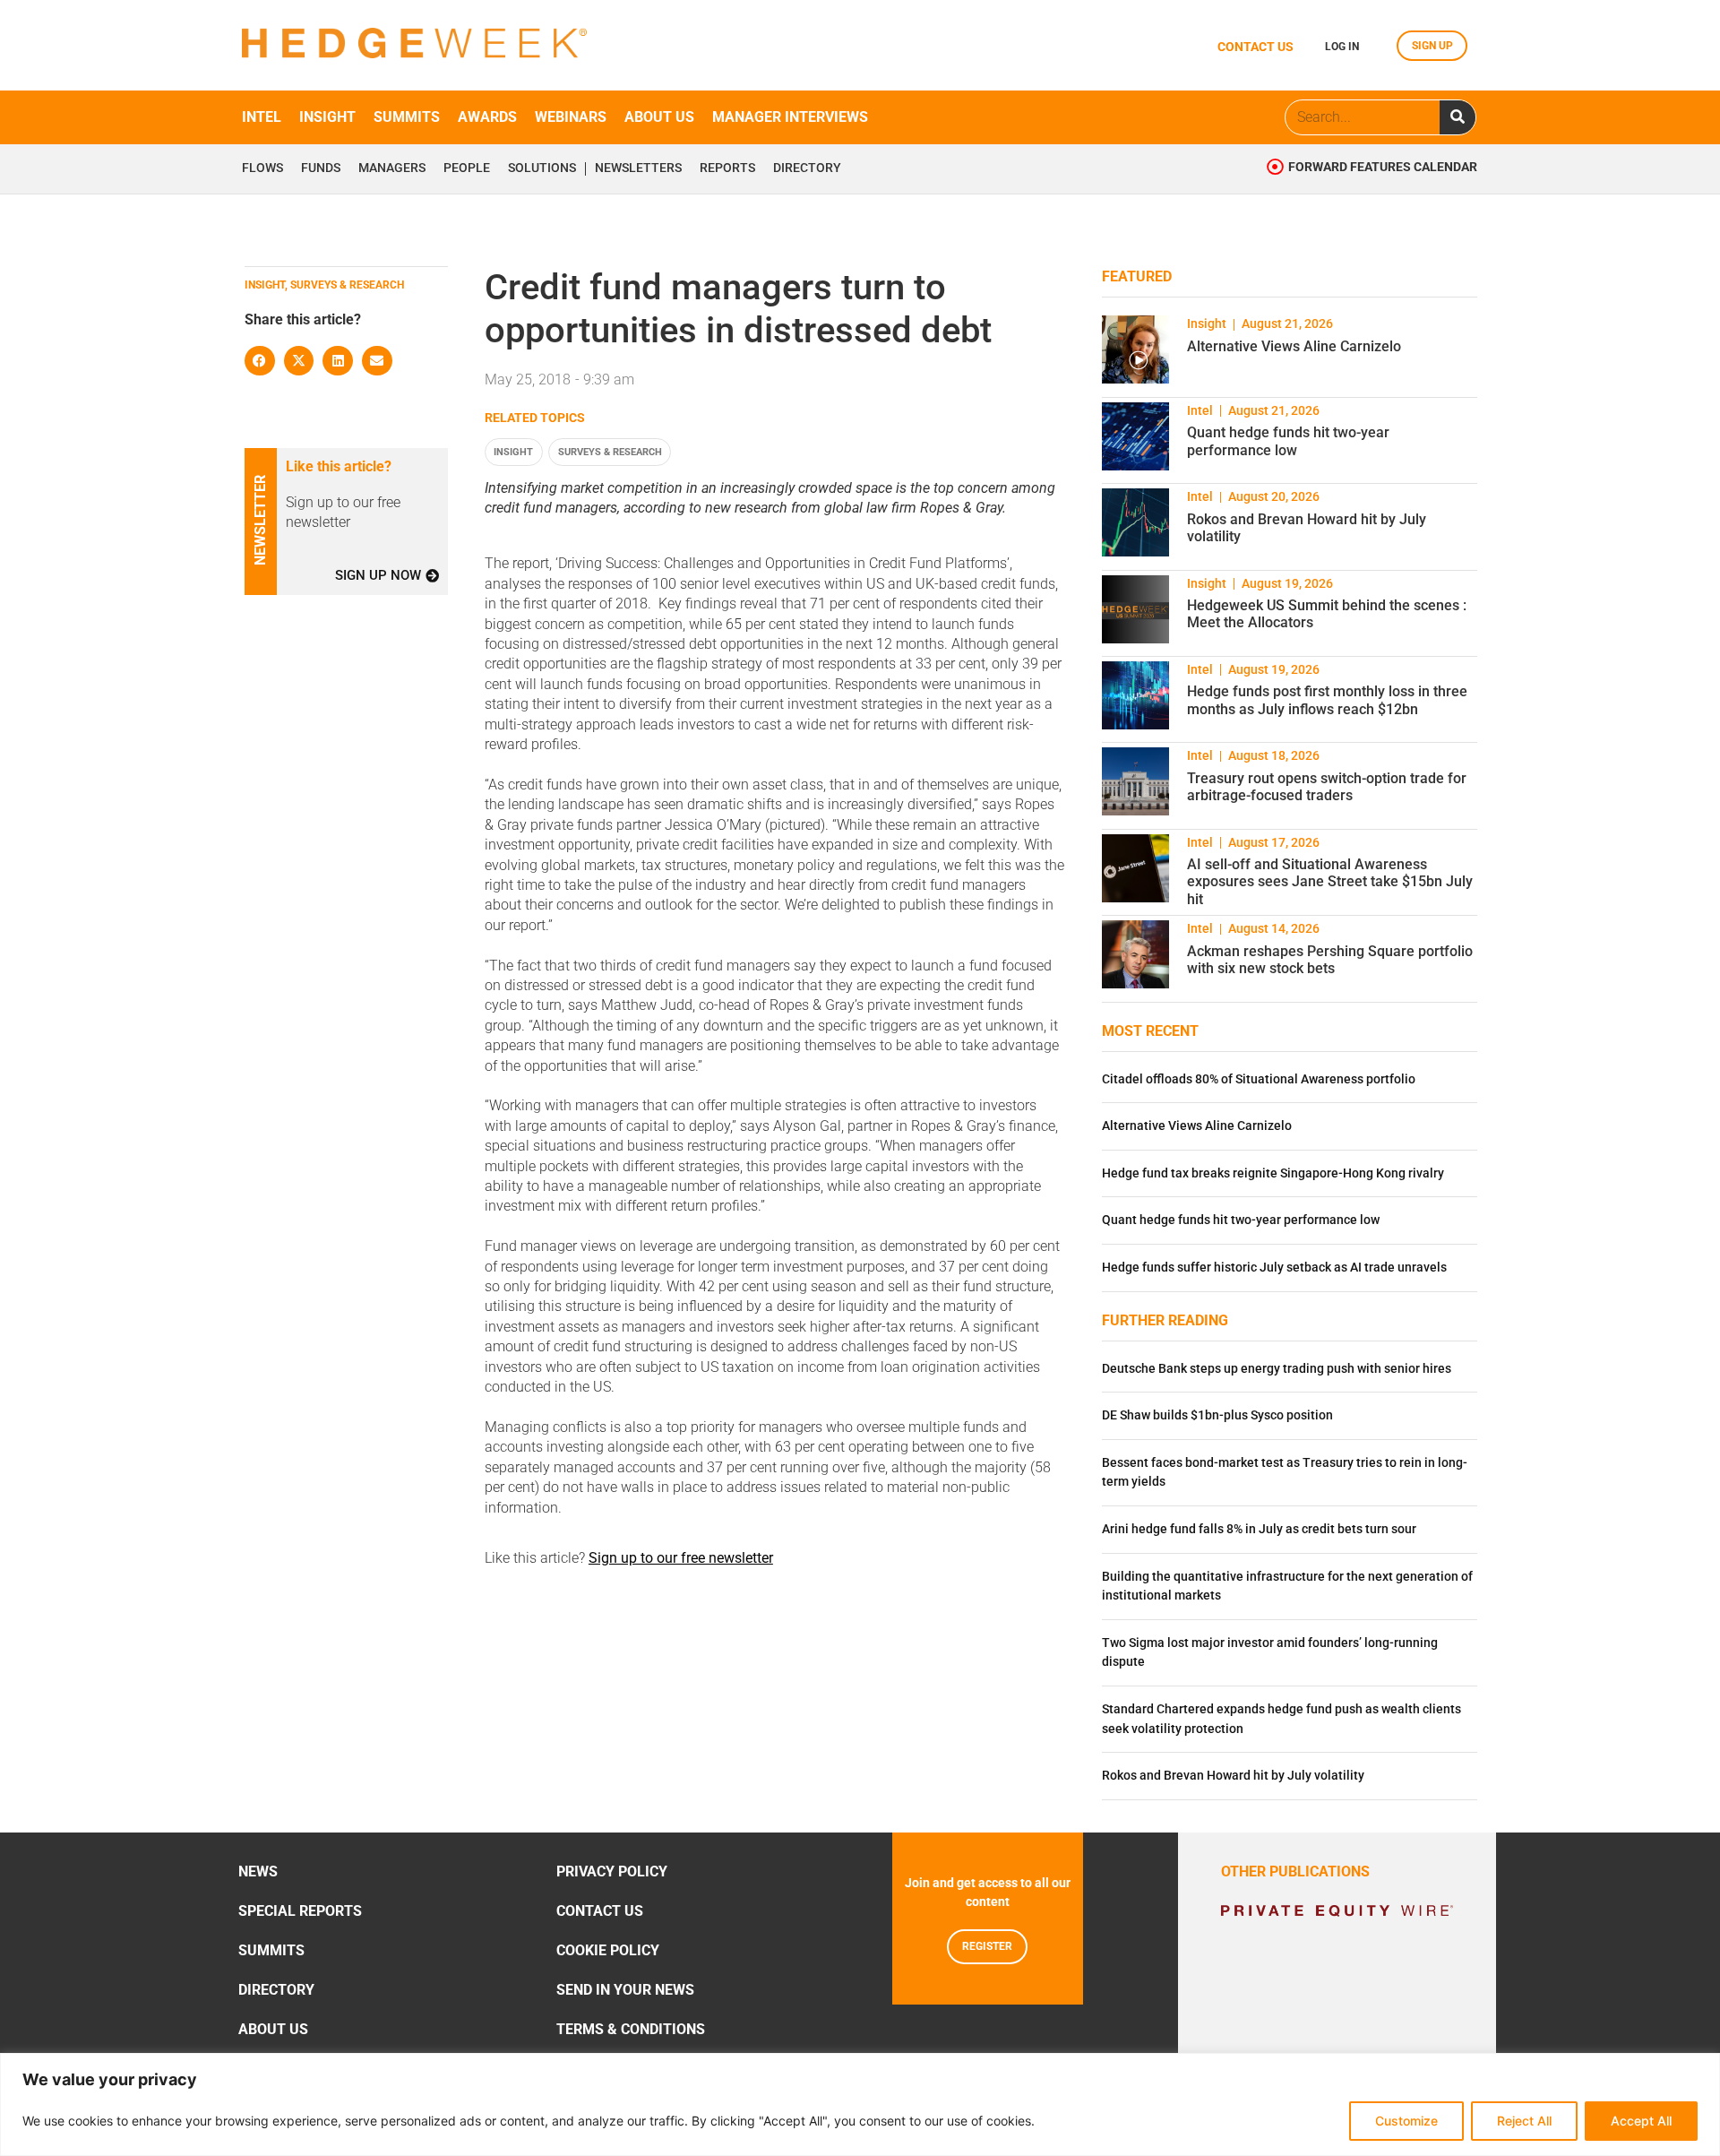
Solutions (542, 168)
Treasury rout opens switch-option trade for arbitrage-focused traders (1327, 787)
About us (659, 117)
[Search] (1458, 117)
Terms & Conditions (631, 2029)
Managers (392, 168)
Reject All (1524, 2121)
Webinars (571, 117)
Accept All (1641, 2121)
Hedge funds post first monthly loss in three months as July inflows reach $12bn (1327, 700)
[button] (260, 361)
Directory (807, 168)
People (467, 168)
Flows (262, 168)
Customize (1406, 2121)
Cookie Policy (608, 1950)
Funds (321, 168)
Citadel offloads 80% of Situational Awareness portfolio (1259, 1079)
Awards (487, 117)
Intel (262, 117)
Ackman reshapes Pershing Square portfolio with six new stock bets (1330, 960)
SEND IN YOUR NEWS (625, 1990)
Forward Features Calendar (1383, 167)
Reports (727, 168)
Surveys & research (610, 452)
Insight (327, 117)
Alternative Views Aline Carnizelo (1294, 346)
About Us (273, 2029)
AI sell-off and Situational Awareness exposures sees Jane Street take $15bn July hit (1330, 881)
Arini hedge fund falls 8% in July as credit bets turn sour (1259, 1529)
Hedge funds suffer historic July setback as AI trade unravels (1274, 1268)
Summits (407, 117)
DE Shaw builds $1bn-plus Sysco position (1217, 1415)
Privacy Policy (612, 1871)
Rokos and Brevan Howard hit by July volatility (1233, 1776)
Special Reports (300, 1911)
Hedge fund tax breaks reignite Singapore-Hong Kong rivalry (1273, 1173)
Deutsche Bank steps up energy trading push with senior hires (1277, 1369)
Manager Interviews (790, 117)
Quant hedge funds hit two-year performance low (1288, 441)
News (258, 1871)
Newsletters (638, 168)
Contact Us (600, 1911)
